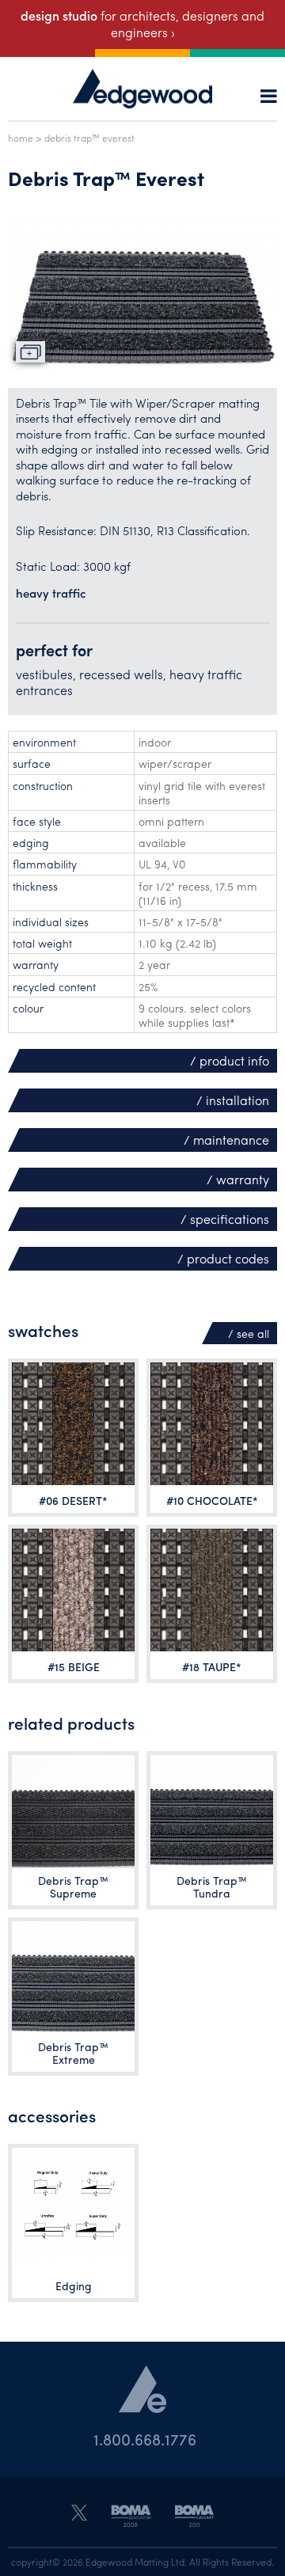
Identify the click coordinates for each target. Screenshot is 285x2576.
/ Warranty (238, 1179)
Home (21, 138)
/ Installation (233, 1100)
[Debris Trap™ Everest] (142, 292)
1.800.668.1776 (145, 2439)
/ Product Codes (223, 1258)
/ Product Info (230, 1060)
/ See (249, 1333)
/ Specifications (225, 1219)
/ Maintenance (226, 1140)
